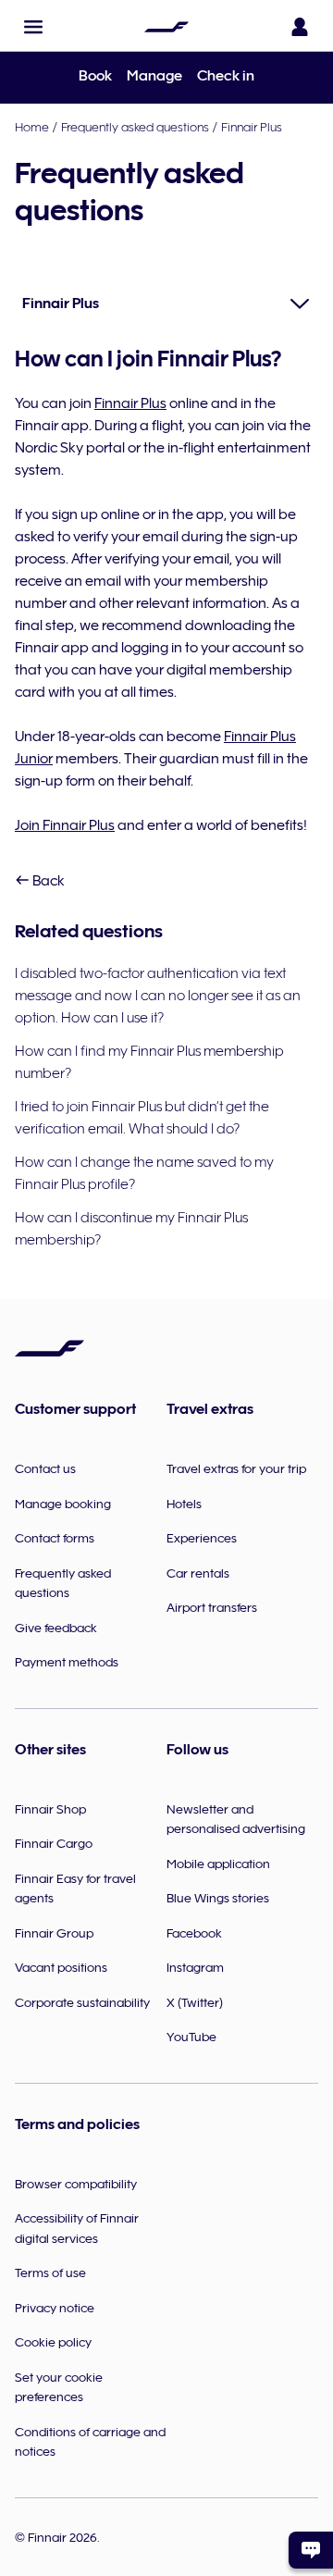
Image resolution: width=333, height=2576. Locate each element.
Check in (226, 76)
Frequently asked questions (135, 127)
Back (47, 881)
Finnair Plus (252, 127)
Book (95, 76)
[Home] (166, 27)
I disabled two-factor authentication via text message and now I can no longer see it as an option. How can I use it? (158, 996)
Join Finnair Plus (65, 825)
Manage (154, 76)
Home (32, 127)
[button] (33, 27)
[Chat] (311, 2550)
